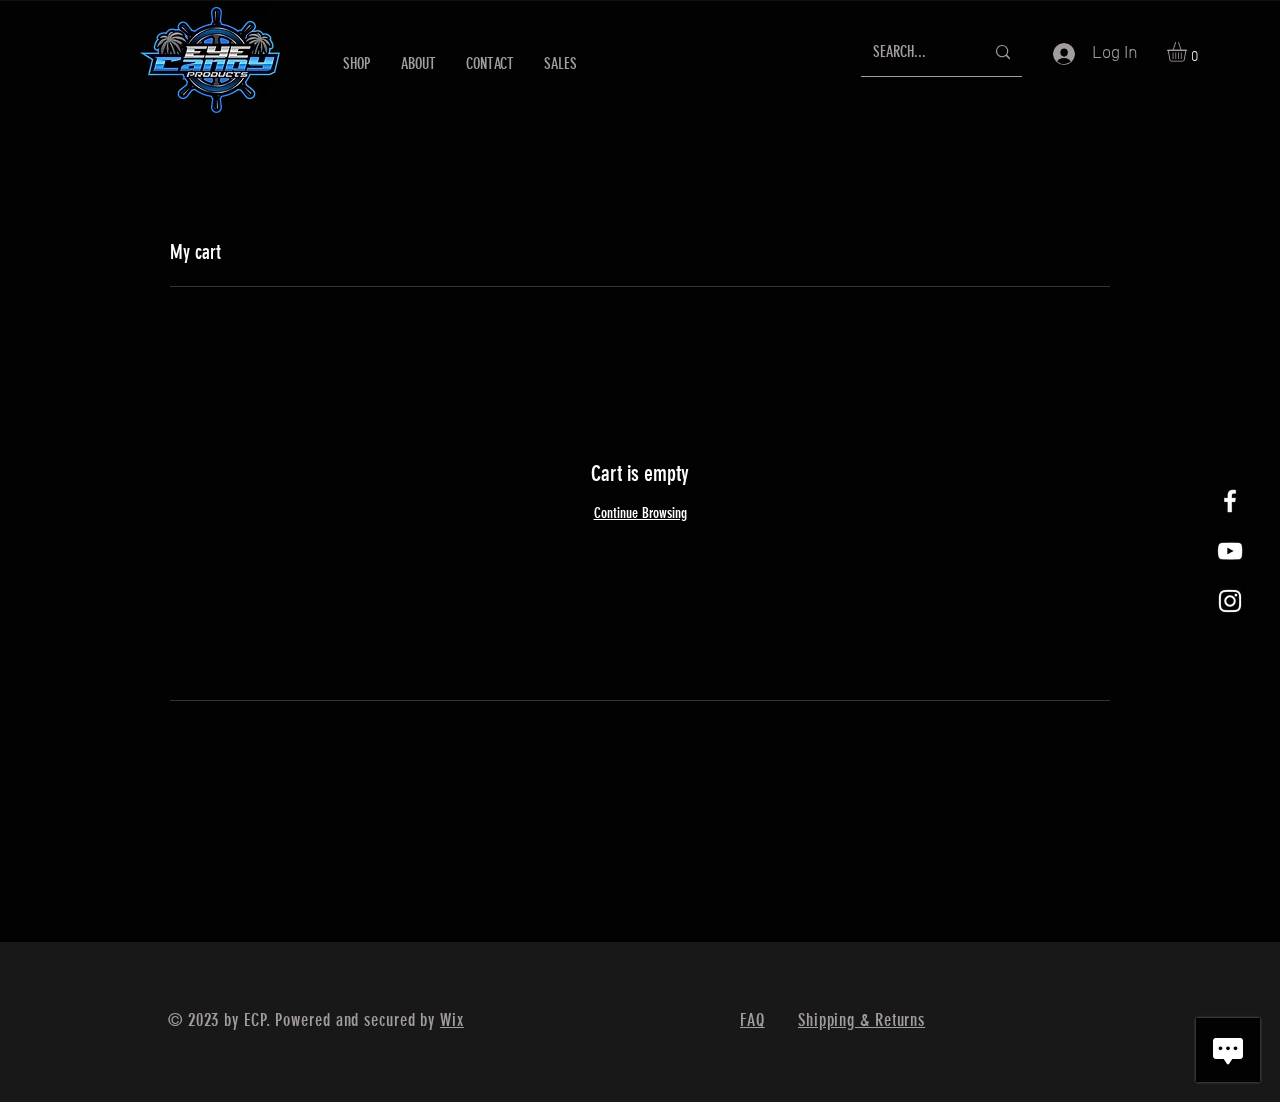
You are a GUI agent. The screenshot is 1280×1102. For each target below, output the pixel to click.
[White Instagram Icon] (1230, 601)
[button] (1188, 52)
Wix (452, 1020)
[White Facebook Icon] (1230, 501)
